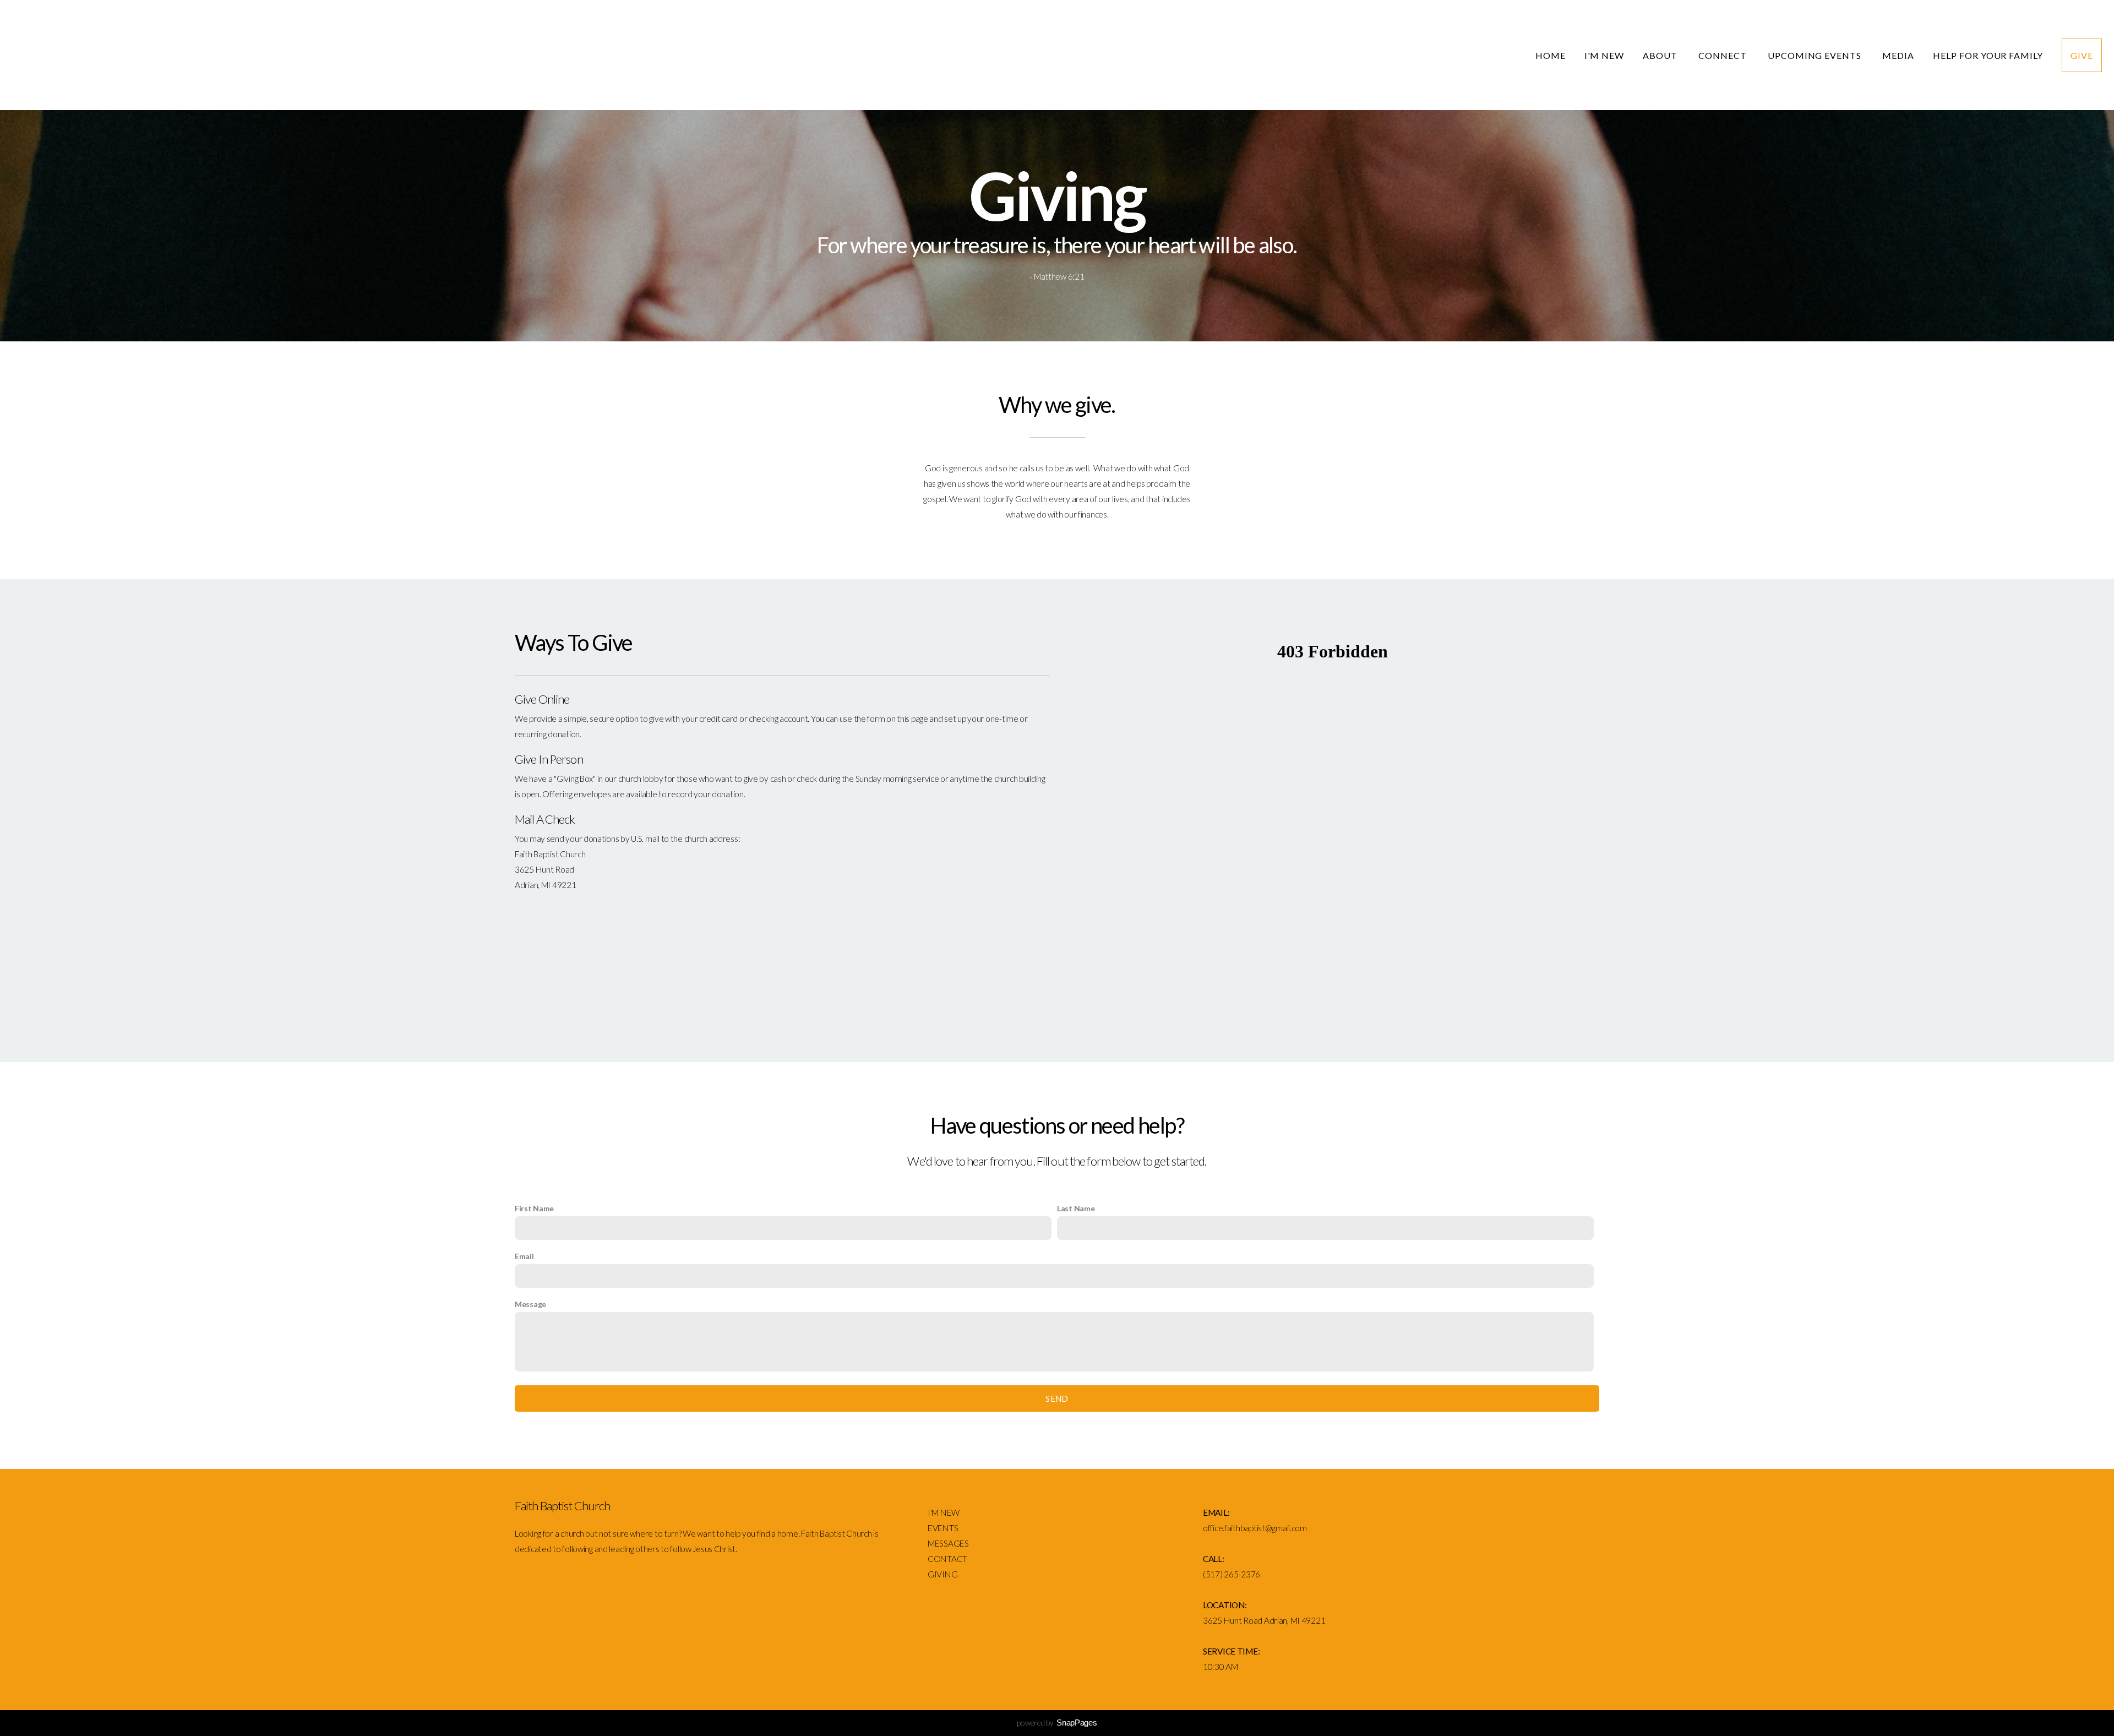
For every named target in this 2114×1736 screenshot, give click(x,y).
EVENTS (943, 1528)
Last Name (1076, 1208)
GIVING (942, 1574)
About (1661, 55)
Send (1057, 1398)
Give (2082, 55)
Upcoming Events (1816, 55)
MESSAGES (949, 1543)
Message (530, 1304)
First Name (534, 1208)
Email (524, 1256)
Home (1551, 55)
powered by (1057, 1723)
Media (1898, 55)
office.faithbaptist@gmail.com (1255, 1528)
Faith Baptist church (171, 56)
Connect (1724, 55)
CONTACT (947, 1559)
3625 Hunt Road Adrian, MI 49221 (1264, 1620)
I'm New (1604, 55)
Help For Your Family (1988, 55)
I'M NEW (944, 1512)
